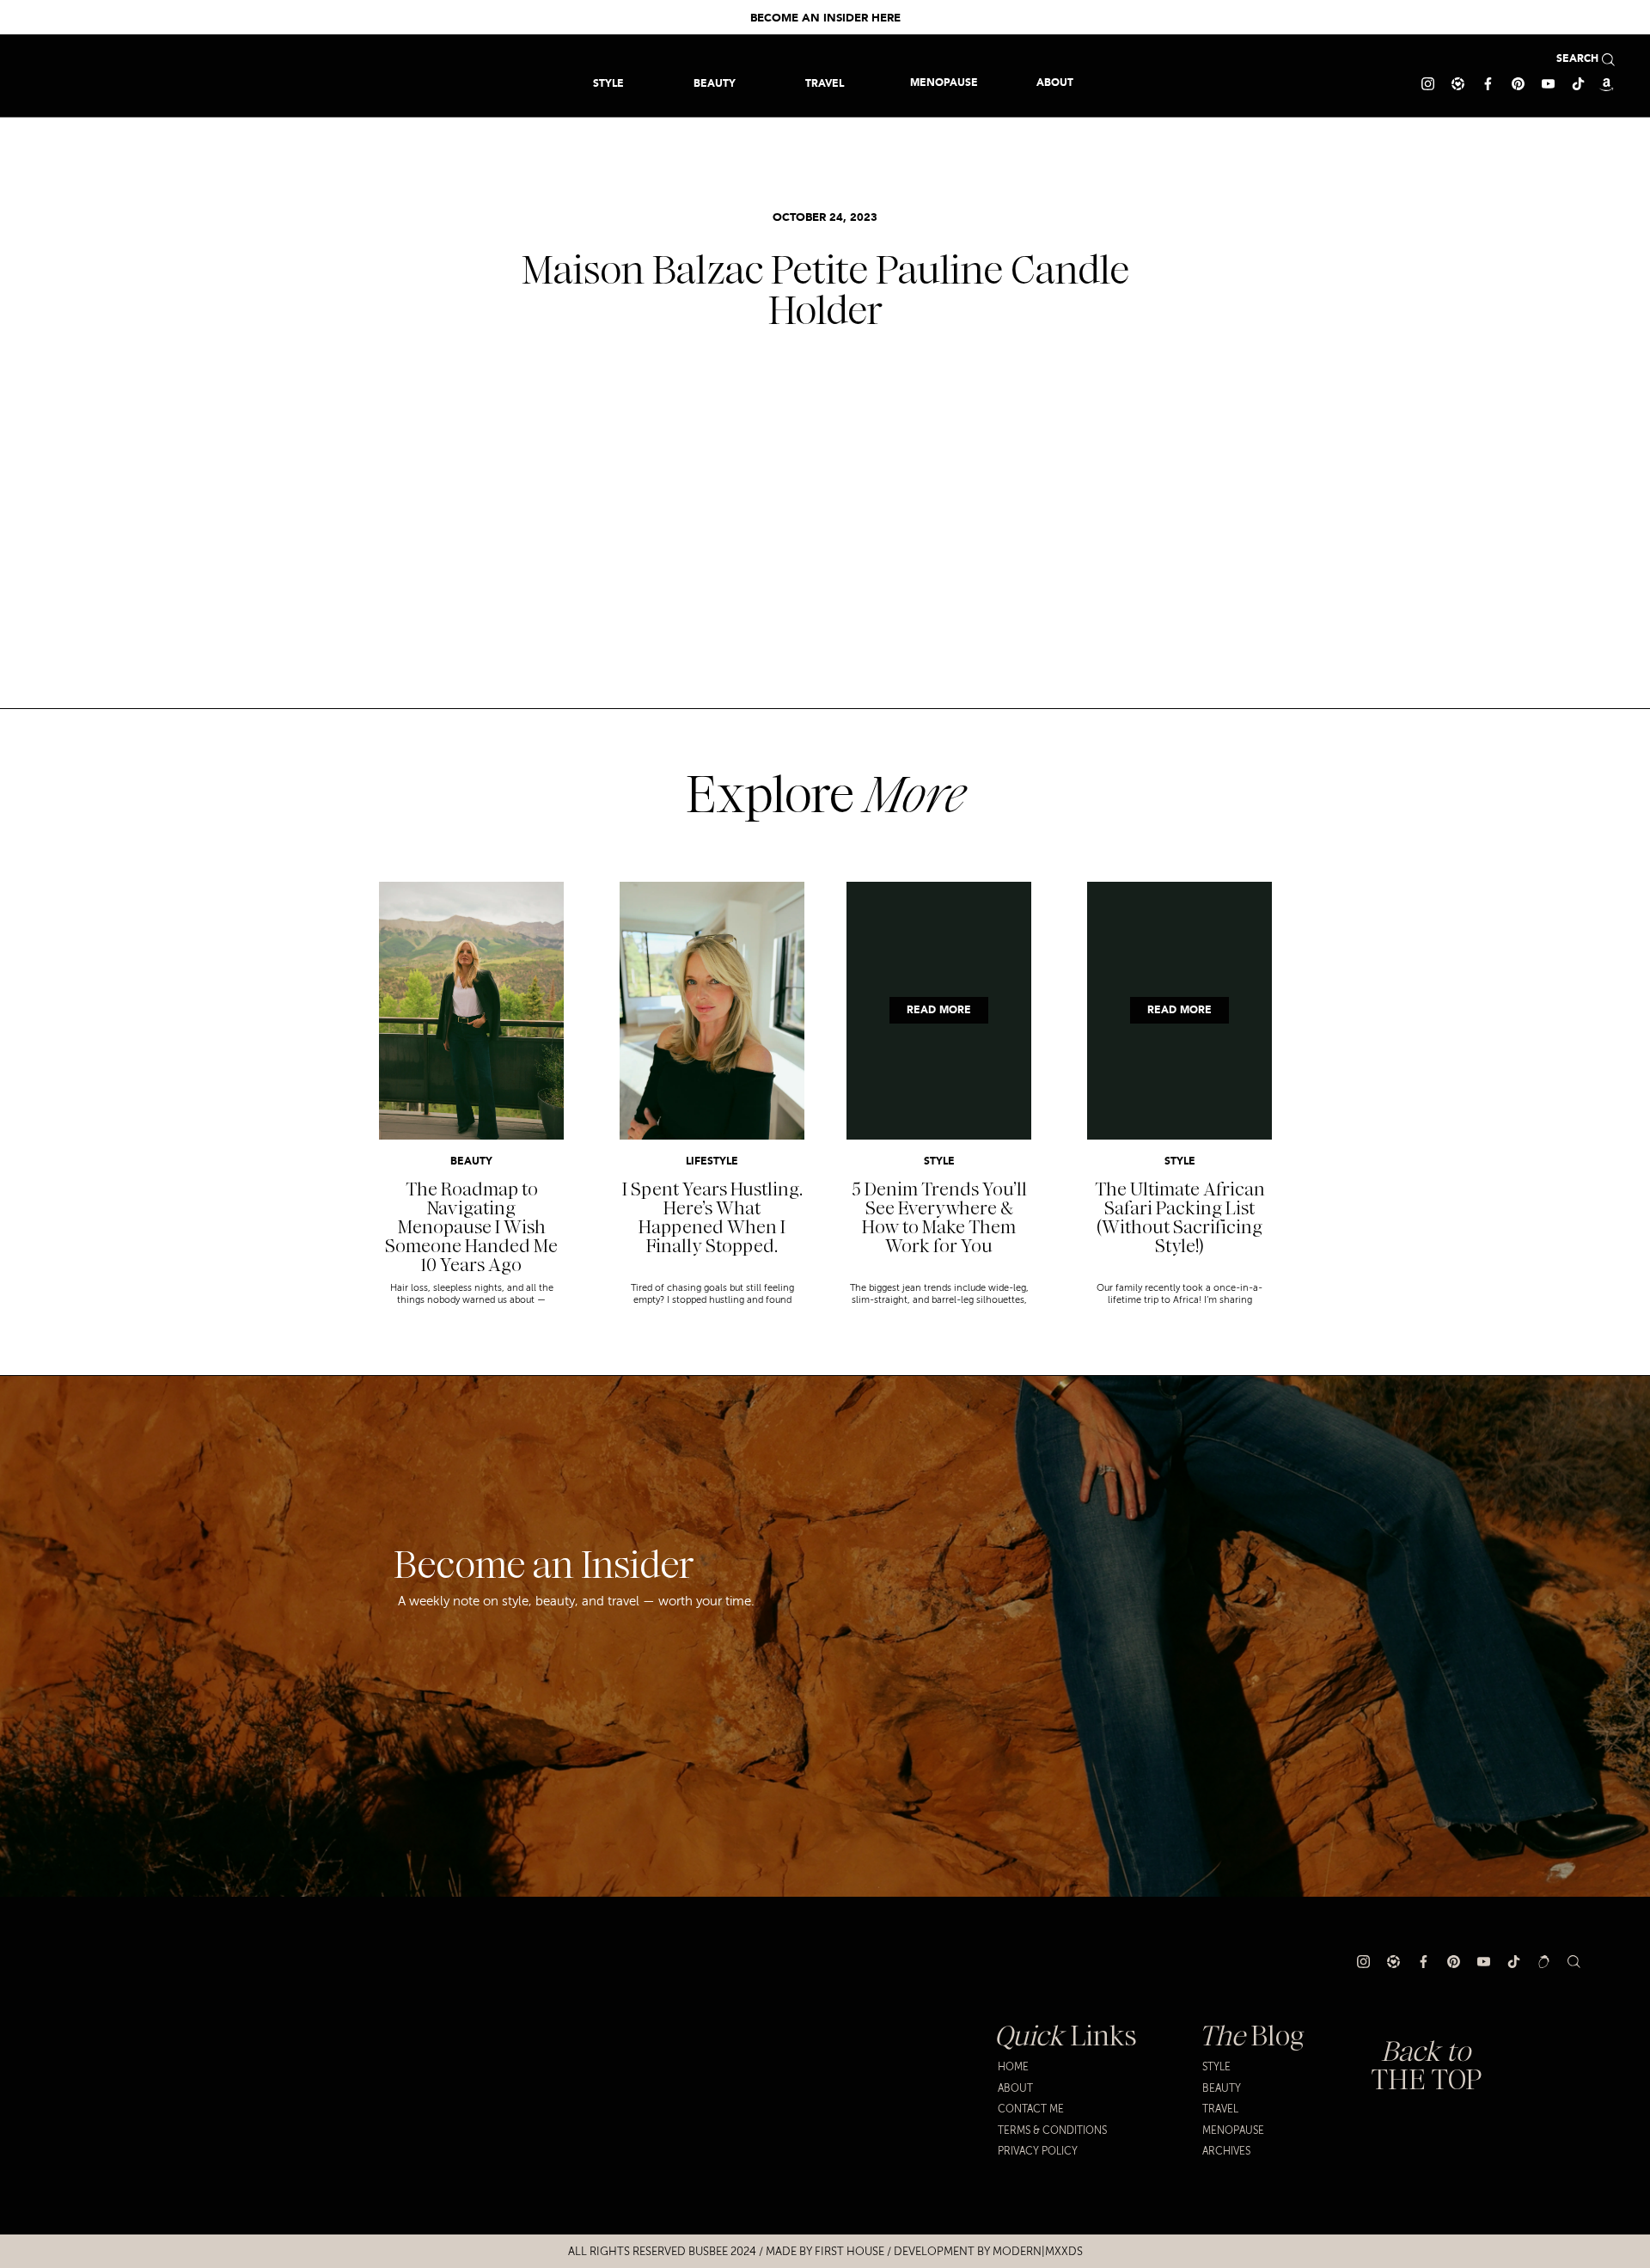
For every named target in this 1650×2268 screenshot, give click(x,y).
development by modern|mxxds (988, 2252)
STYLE (939, 1162)
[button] (825, 83)
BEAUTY (471, 1162)
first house (849, 2252)
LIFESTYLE (712, 1162)
